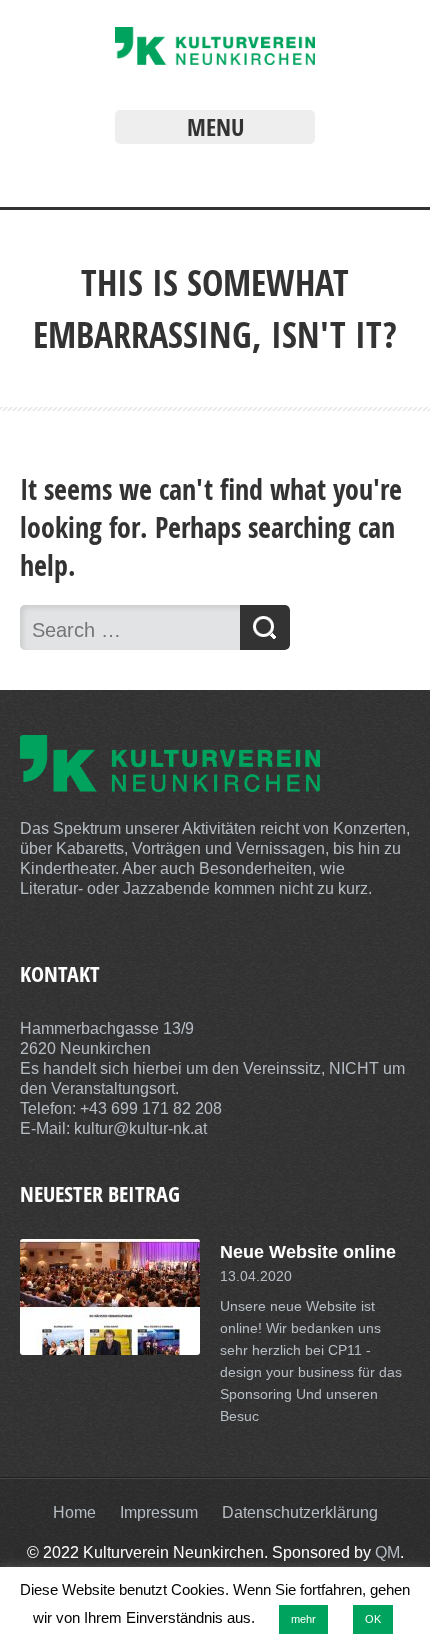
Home (74, 1512)
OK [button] (373, 1619)
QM (387, 1552)
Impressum (159, 1512)
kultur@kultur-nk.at (140, 1128)
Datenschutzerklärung (300, 1512)
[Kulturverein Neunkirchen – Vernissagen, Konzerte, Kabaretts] (215, 59)
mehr (303, 1619)
